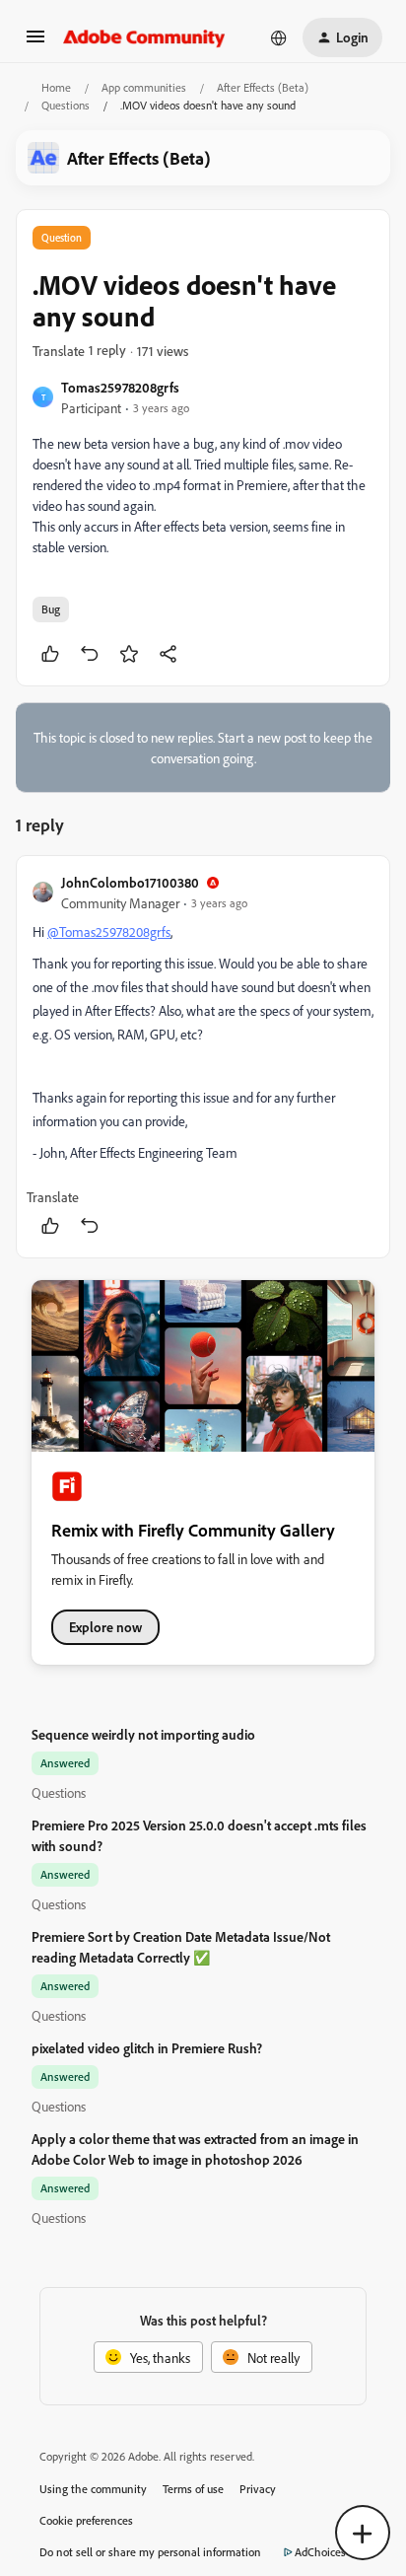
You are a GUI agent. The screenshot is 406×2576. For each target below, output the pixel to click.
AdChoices (320, 2552)
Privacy (258, 2489)
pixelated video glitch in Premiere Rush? (147, 2048)
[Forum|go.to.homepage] (144, 37)
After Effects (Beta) (263, 87)
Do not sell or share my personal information (150, 2552)
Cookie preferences (86, 2520)
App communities (144, 87)
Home (56, 87)
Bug (51, 609)
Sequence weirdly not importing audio (143, 1734)
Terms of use (193, 2489)
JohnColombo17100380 (130, 882)
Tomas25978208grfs (120, 387)
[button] (35, 43)
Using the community (93, 2489)
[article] (203, 1057)
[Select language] (279, 37)
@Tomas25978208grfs (109, 931)
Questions (66, 105)
